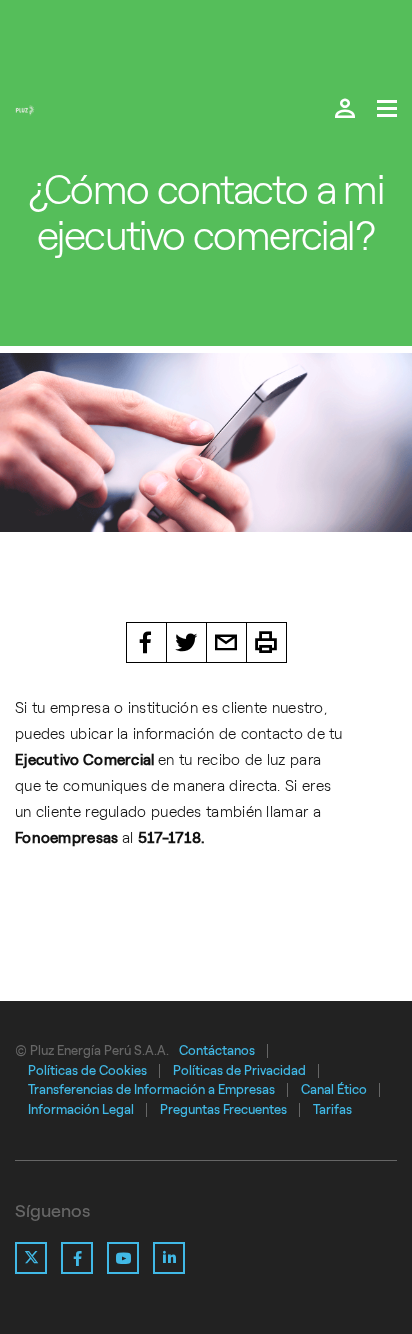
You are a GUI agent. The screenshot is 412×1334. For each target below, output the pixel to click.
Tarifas (332, 1109)
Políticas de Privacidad (239, 1070)
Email (227, 642)
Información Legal (81, 1109)
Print (267, 642)
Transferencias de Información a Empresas (151, 1089)
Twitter (187, 642)
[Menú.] (387, 110)
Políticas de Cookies (87, 1070)
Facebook (146, 642)
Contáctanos (217, 1050)
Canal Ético (334, 1089)
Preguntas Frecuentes (223, 1109)
